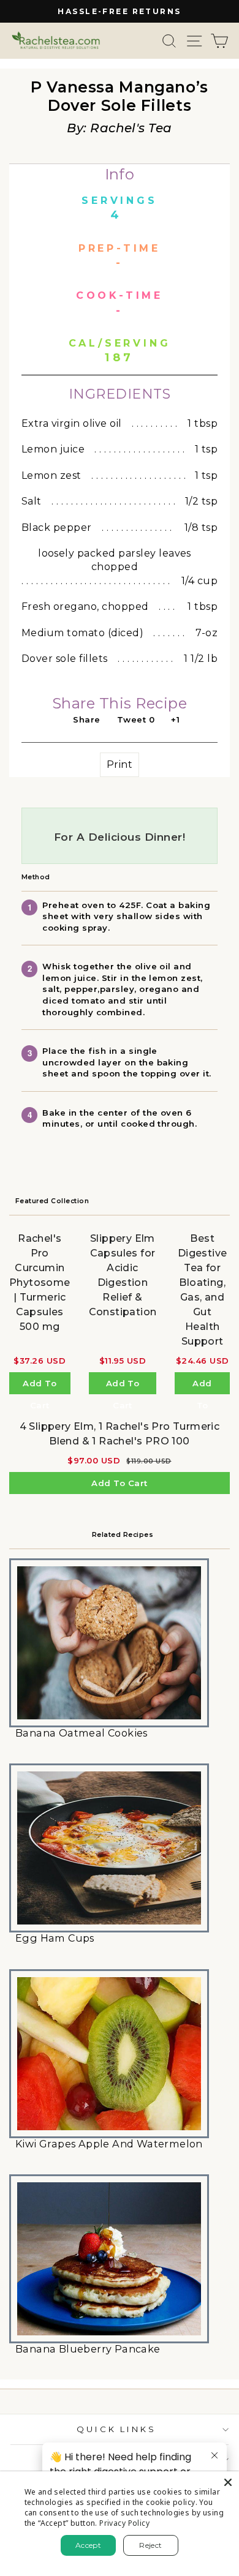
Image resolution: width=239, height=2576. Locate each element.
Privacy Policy (124, 2523)
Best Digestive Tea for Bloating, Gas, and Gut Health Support (203, 1290)
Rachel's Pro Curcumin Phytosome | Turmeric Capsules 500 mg (40, 1282)
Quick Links (117, 2429)
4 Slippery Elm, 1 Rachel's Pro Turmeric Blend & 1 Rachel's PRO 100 (120, 1434)
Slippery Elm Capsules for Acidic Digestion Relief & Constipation (123, 1275)
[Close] (228, 2482)
